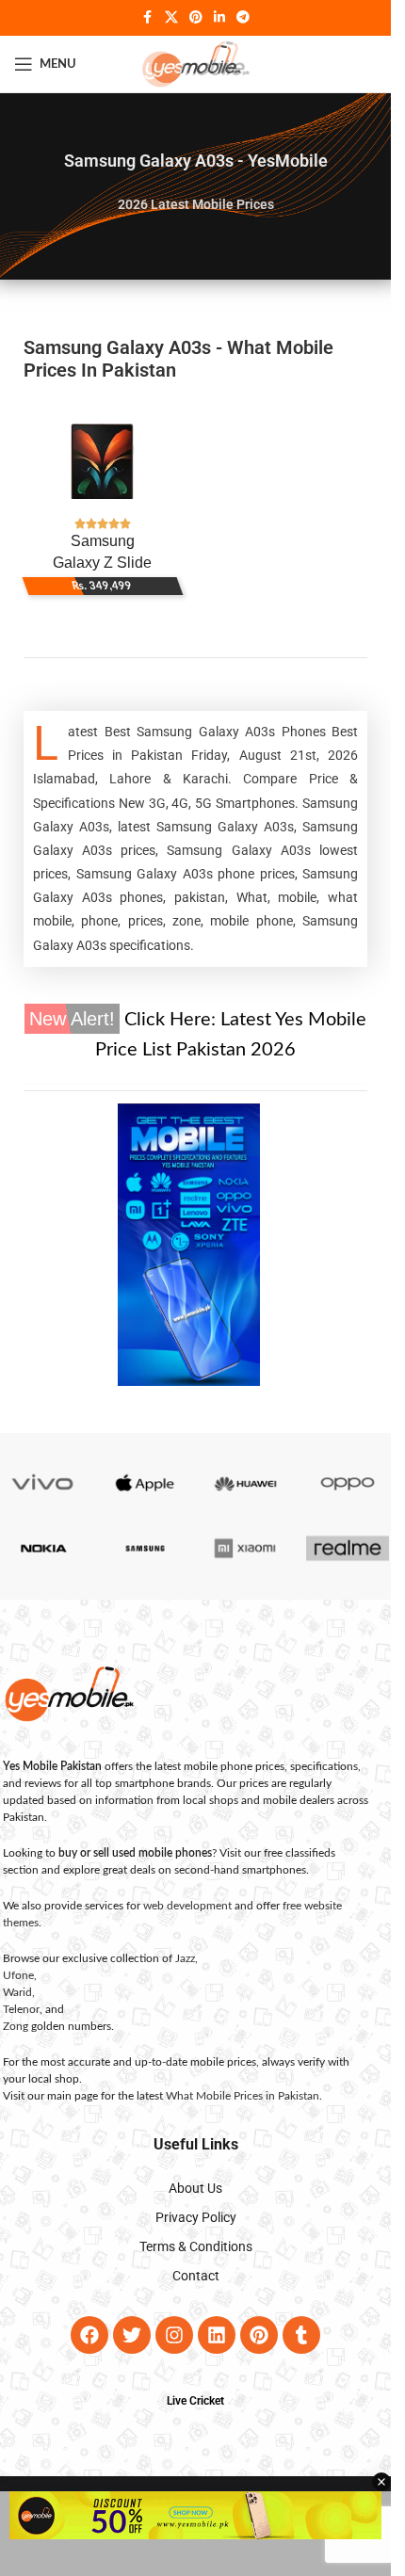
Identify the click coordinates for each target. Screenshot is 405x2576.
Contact (196, 2276)
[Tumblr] (301, 2335)
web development (187, 1906)
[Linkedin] (217, 2335)
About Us (195, 2188)
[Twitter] (132, 2335)
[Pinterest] (259, 2335)
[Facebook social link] (148, 18)
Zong (16, 2026)
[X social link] (171, 18)
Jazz (185, 1958)
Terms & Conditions (196, 2246)
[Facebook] (89, 2335)
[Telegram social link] (243, 18)
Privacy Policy (196, 2217)
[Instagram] (174, 2335)
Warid (17, 1992)
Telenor (21, 2009)
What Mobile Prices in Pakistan (243, 2096)
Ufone (18, 1975)
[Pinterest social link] (196, 18)
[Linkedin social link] (219, 18)
